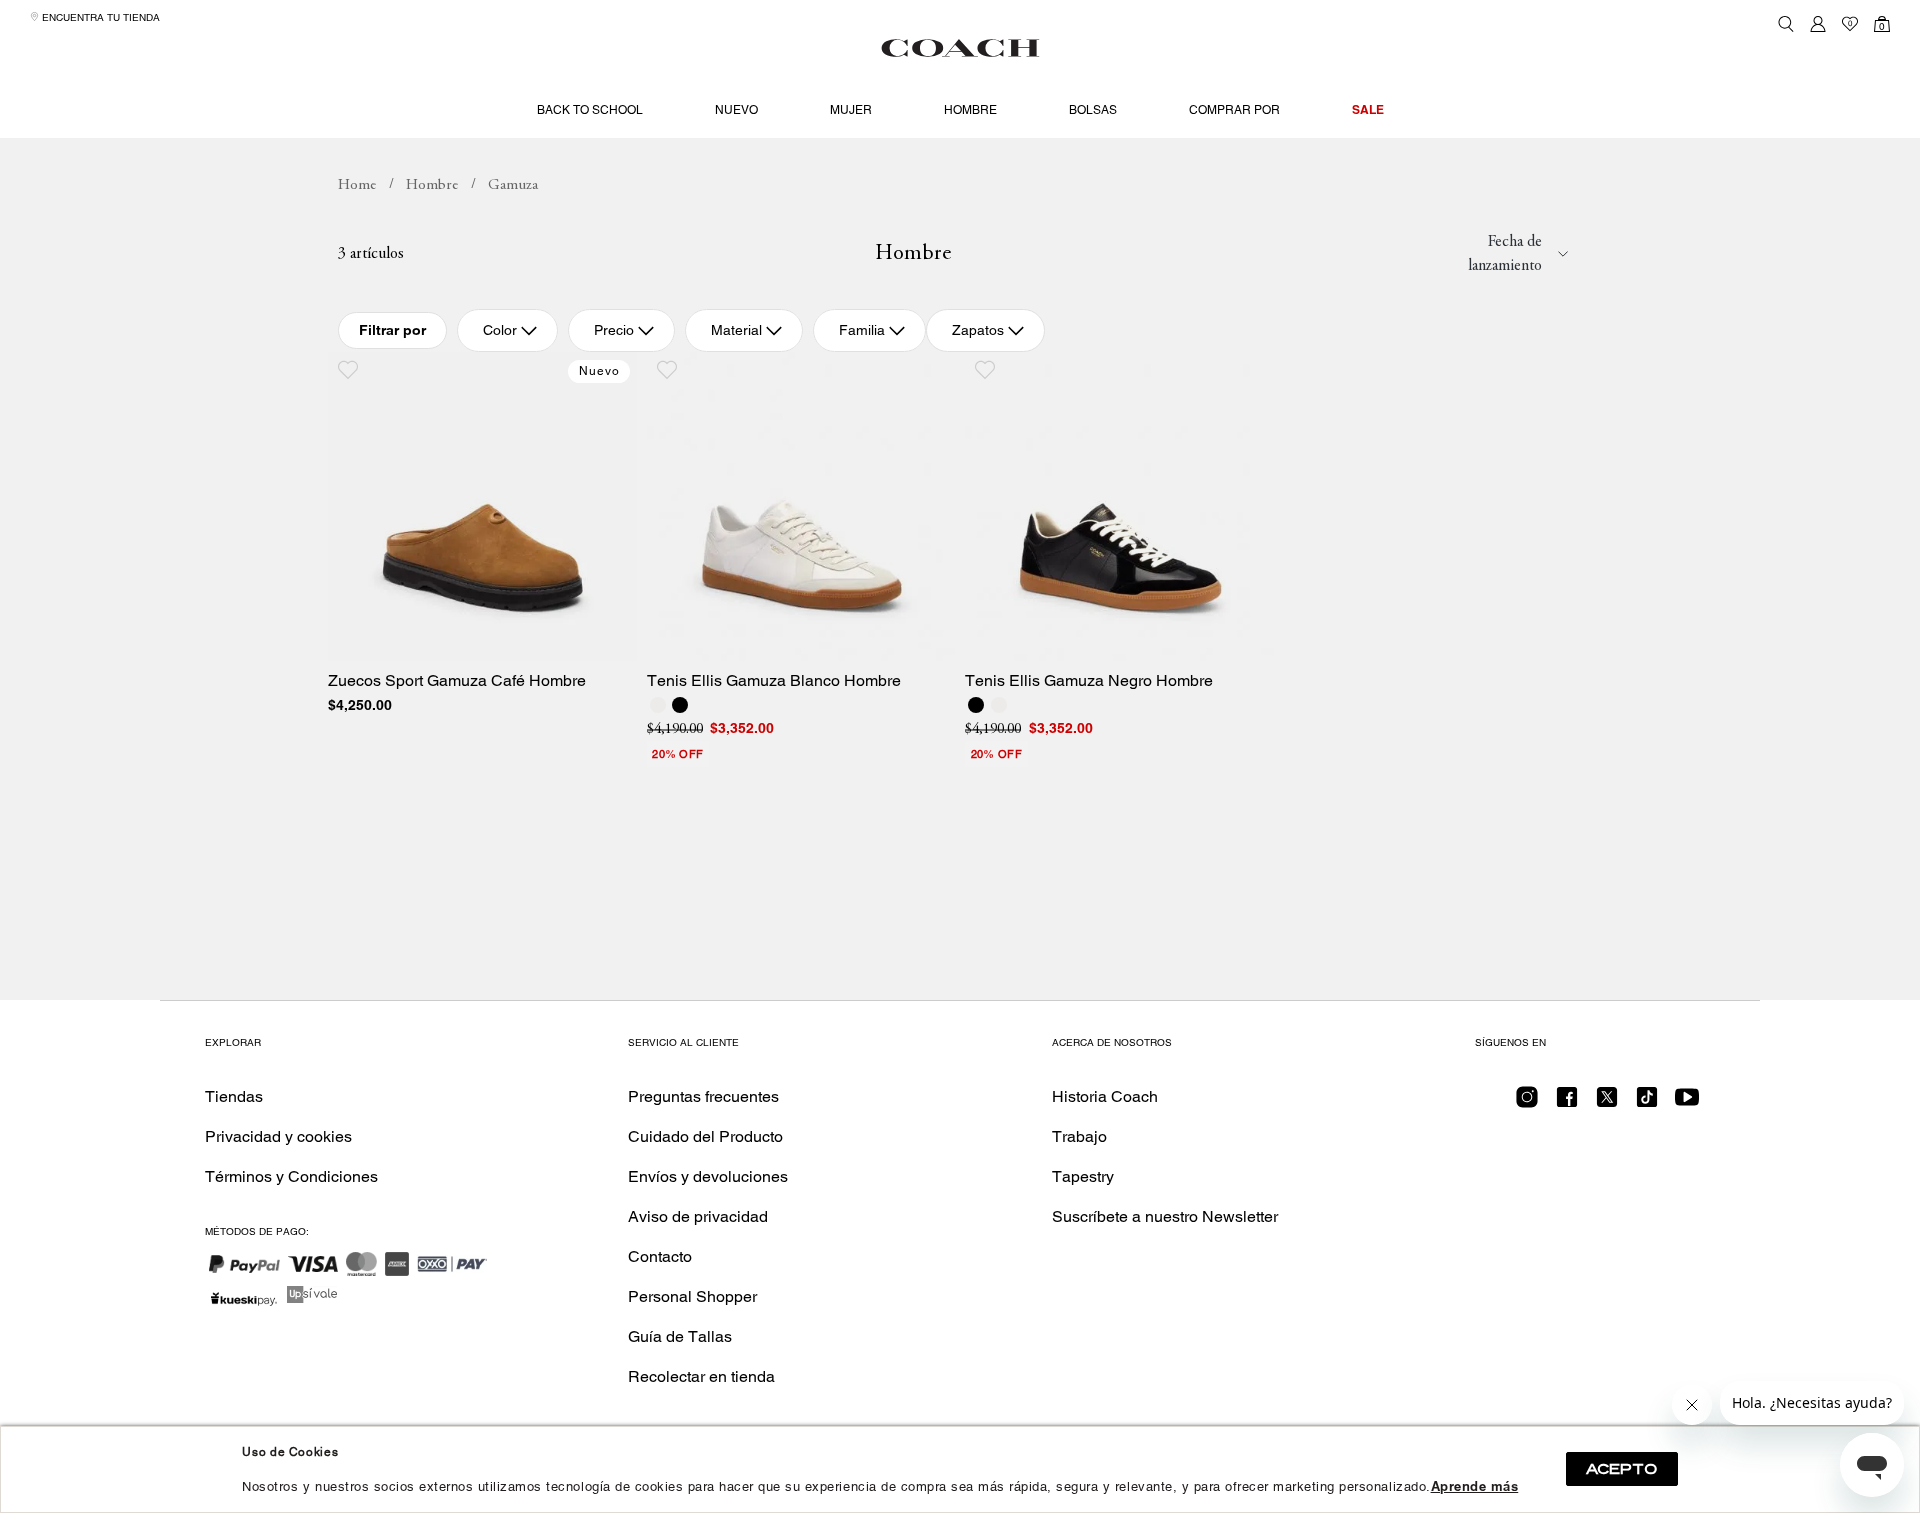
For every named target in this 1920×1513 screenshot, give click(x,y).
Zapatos (978, 330)
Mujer (851, 110)
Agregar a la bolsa (496, 639)
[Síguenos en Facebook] (1567, 1103)
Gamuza (513, 185)
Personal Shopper (692, 1296)
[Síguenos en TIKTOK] (1647, 1103)
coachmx (357, 186)
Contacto (660, 1256)
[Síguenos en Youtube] (1687, 1103)
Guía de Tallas (680, 1336)
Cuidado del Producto (705, 1136)
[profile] (1818, 24)
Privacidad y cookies (278, 1136)
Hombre (970, 110)
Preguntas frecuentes (703, 1096)
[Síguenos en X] (1607, 1103)
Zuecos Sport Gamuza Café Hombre (457, 681)
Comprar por (1234, 110)
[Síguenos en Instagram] (1527, 1103)
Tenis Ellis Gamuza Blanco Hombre (774, 681)
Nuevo (736, 110)
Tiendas (234, 1096)
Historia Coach (1105, 1096)
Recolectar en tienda (701, 1376)
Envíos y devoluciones (708, 1176)
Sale (1368, 109)
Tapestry (1083, 1176)
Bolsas (1093, 110)
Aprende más (1475, 1486)
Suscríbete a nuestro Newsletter (1165, 1216)
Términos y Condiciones (291, 1176)
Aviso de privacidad (698, 1216)
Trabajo (1079, 1136)
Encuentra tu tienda (99, 17)
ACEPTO (1621, 1469)
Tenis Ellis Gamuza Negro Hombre (1089, 681)
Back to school (590, 110)
